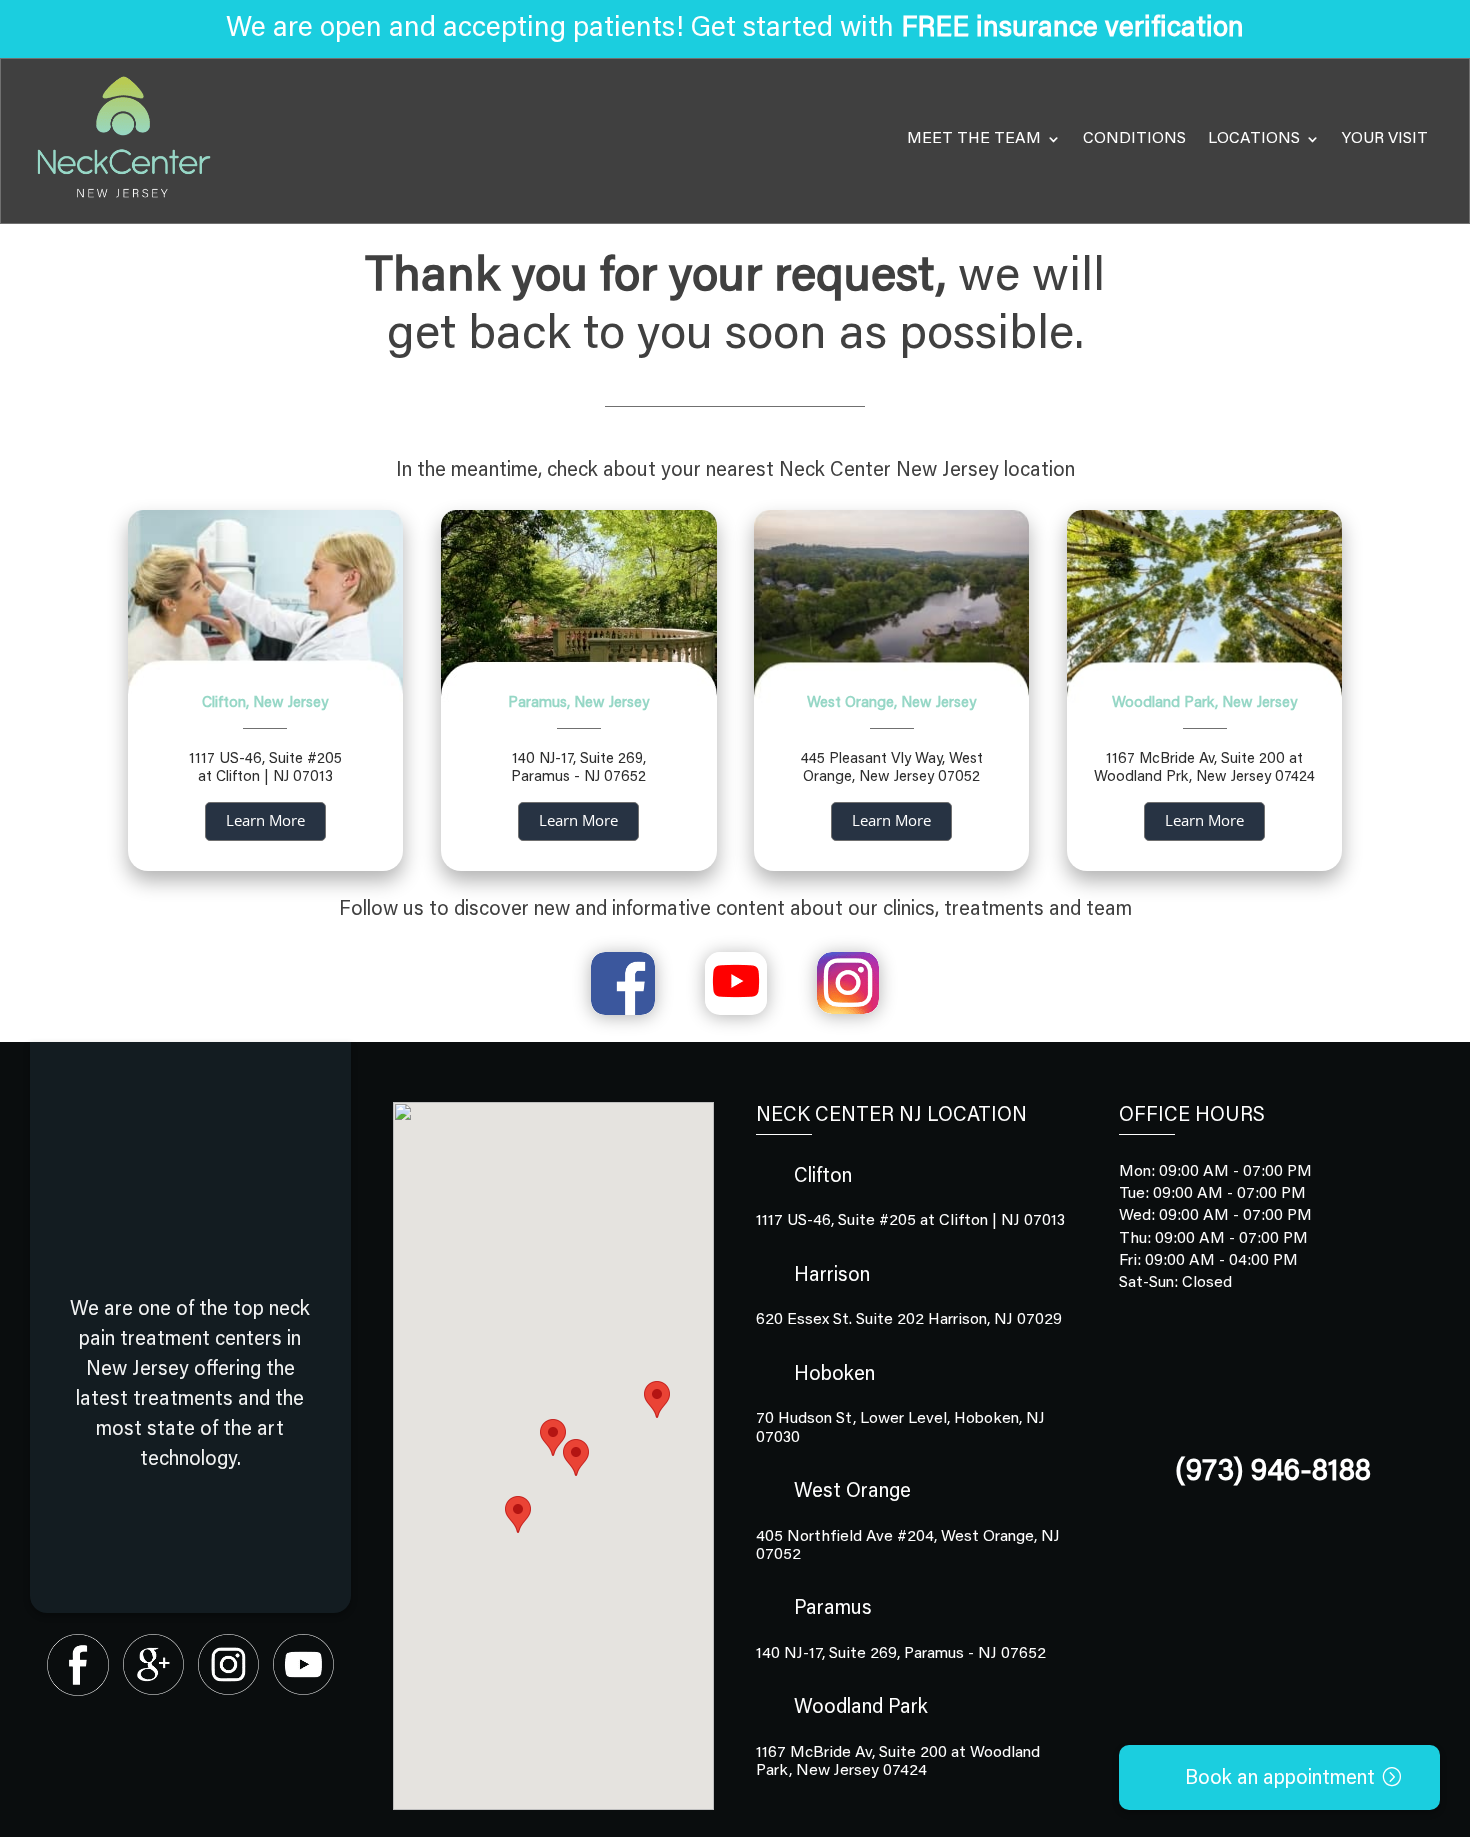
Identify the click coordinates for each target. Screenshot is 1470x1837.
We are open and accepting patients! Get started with (735, 29)
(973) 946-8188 (1273, 1473)
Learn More (265, 820)
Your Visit (1385, 139)
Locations (1254, 139)
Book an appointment (1280, 1779)
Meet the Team (974, 139)
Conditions (1134, 139)
